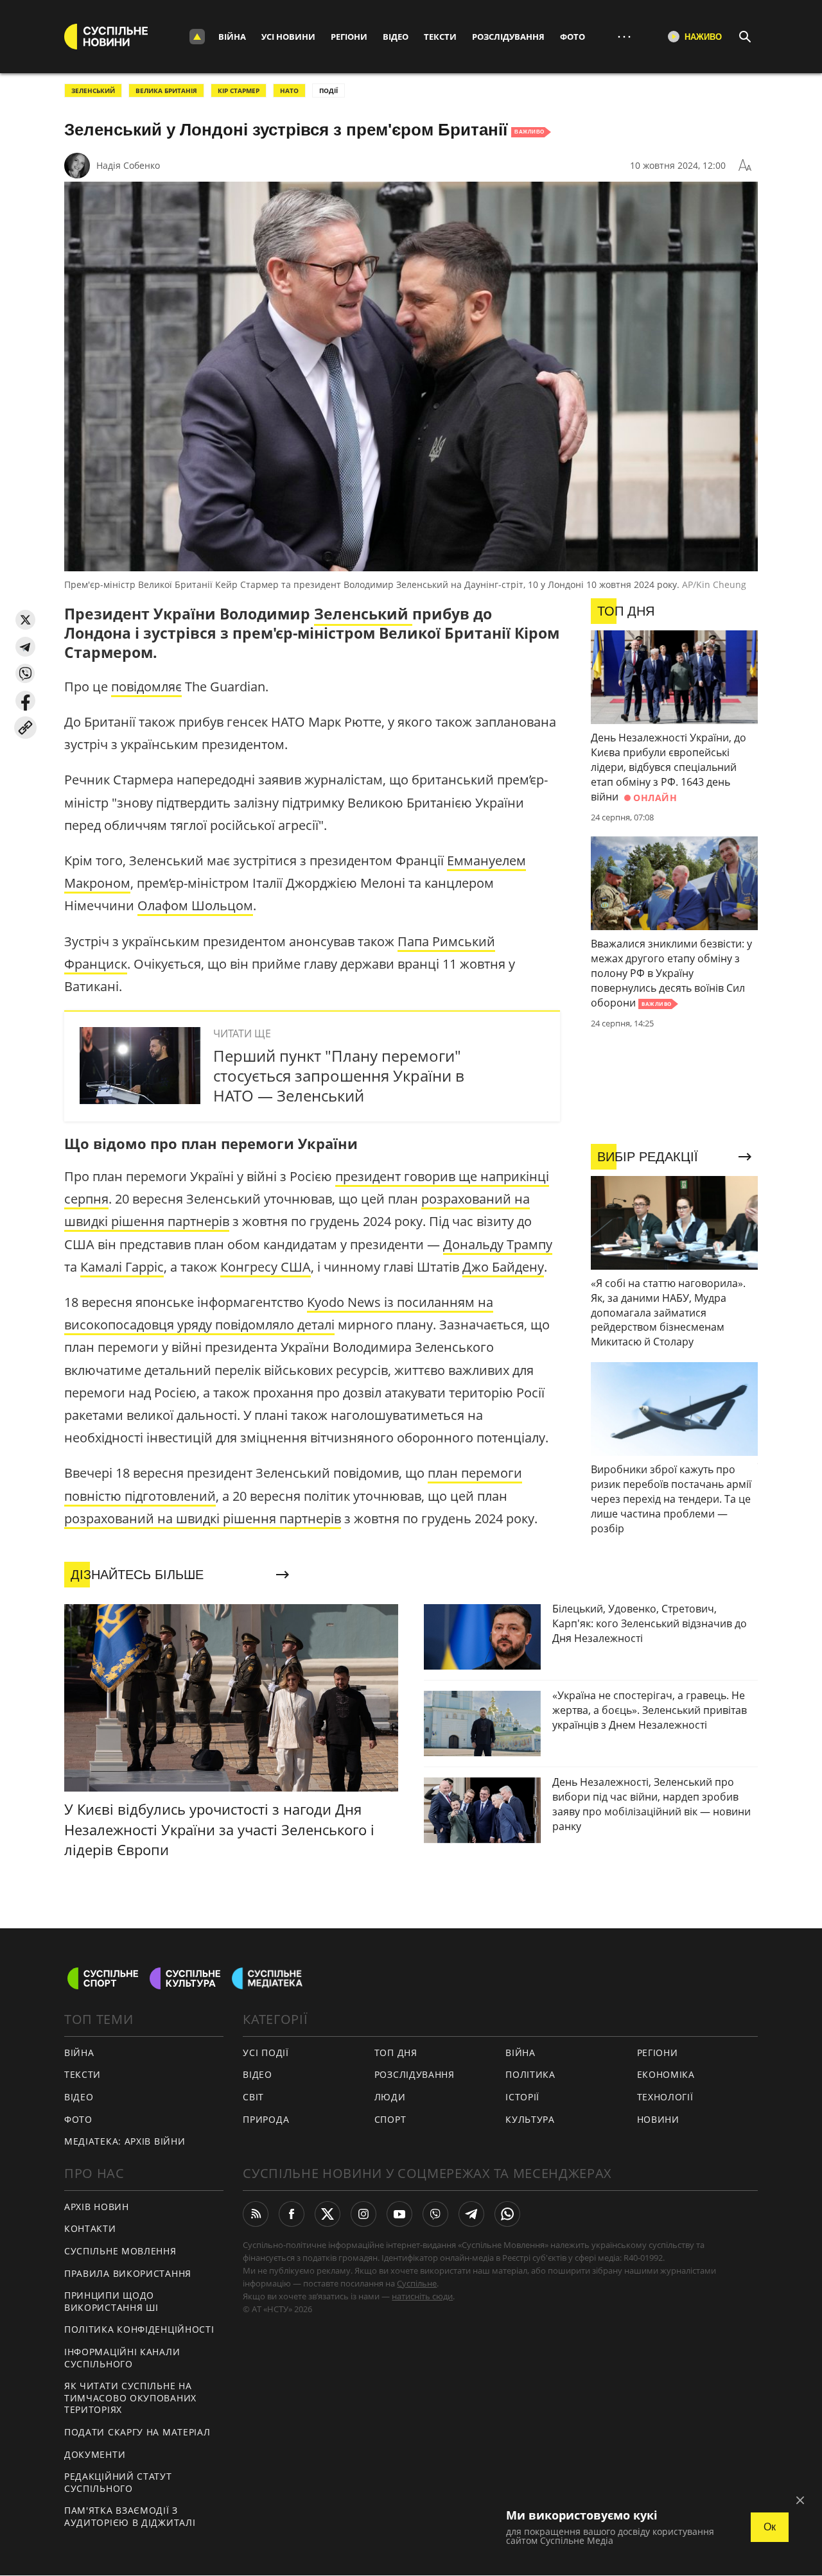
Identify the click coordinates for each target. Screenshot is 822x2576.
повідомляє (146, 687)
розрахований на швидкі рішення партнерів (203, 1518)
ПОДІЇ (328, 91)
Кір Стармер (239, 91)
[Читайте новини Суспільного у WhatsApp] (507, 2214)
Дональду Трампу (498, 1244)
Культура (530, 2119)
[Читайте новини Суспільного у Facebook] (292, 2214)
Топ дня (396, 2053)
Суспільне (417, 2283)
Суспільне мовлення (120, 2251)
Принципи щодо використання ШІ (111, 2301)
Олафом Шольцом (195, 905)
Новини (658, 2119)
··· (624, 36)
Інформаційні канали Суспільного (122, 2358)
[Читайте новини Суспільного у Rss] (256, 2214)
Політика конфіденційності (139, 2329)
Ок (770, 2527)
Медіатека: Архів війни (125, 2141)
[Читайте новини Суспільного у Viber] (435, 2214)
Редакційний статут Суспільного (118, 2482)
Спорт (390, 2119)
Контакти (90, 2228)
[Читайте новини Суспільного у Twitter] (328, 2214)
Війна (232, 37)
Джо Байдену (503, 1267)
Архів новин (97, 2207)
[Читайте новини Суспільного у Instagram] (363, 2214)
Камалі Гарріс (122, 1267)
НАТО (289, 91)
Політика (530, 2074)
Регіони (349, 37)
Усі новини (288, 37)
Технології (665, 2097)
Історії (522, 2097)
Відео (396, 37)
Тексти (440, 37)
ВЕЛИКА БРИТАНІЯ (166, 91)
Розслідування (508, 37)
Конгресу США (266, 1267)
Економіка (666, 2074)
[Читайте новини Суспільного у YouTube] (399, 2214)
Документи (95, 2454)
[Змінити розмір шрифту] (745, 166)
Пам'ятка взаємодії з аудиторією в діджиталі (130, 2516)
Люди (390, 2097)
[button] (25, 620)
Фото (573, 37)
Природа (266, 2119)
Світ (253, 2097)
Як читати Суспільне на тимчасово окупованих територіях (130, 2398)
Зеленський (93, 91)
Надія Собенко (128, 165)
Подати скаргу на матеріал (137, 2432)
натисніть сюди (422, 2296)
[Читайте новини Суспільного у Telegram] (471, 2214)
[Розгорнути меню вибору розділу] (197, 37)
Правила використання (128, 2273)
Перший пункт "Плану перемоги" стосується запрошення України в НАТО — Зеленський (339, 1076)
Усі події (266, 2053)
